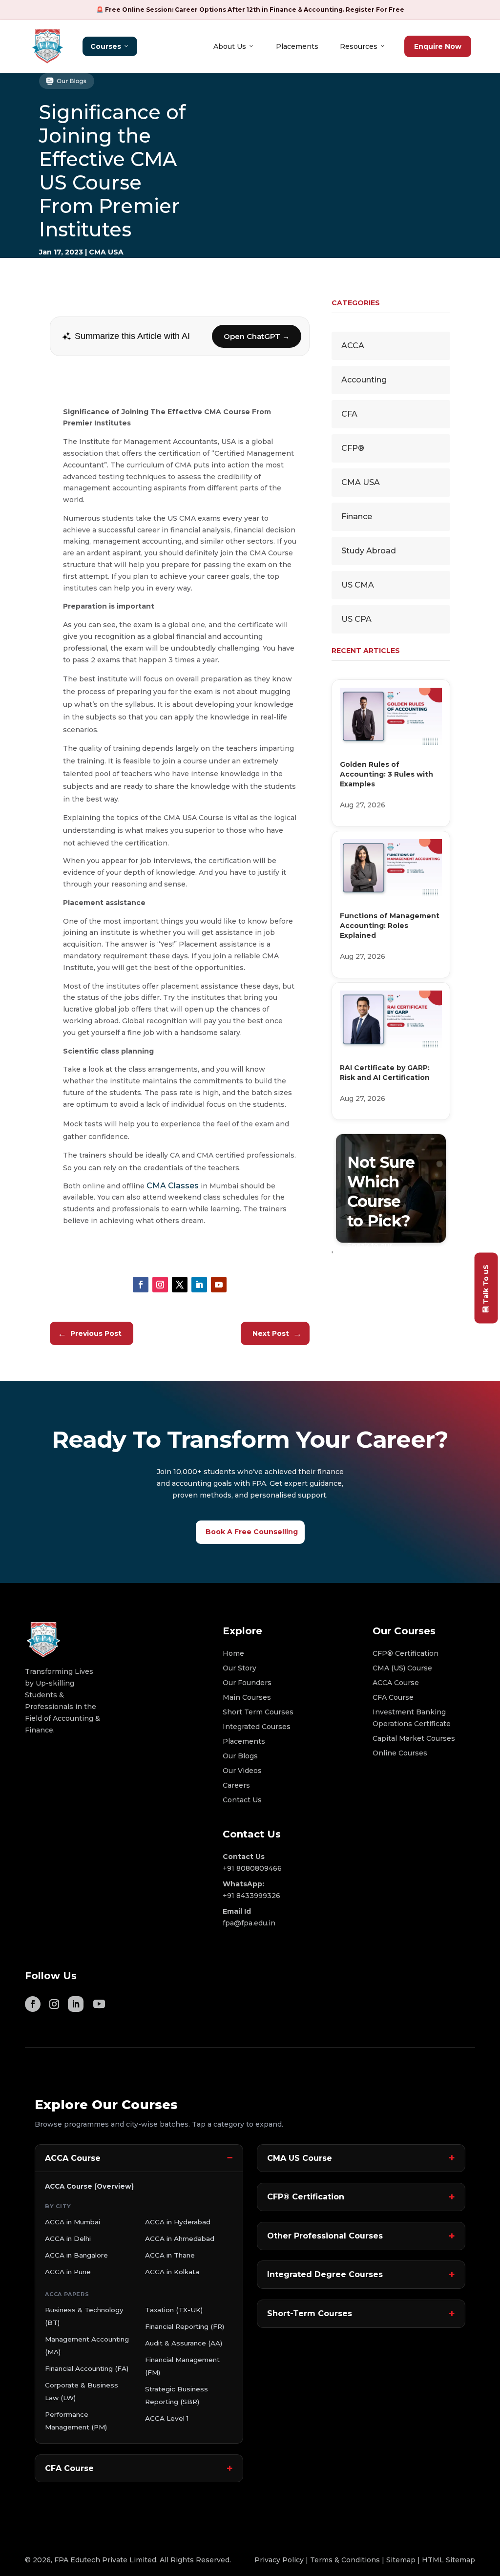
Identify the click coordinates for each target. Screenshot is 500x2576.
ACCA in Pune (68, 2272)
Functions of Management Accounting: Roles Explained (390, 926)
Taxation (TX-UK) (174, 2310)
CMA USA (106, 252)
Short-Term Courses (310, 2313)
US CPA (356, 619)
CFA (349, 414)
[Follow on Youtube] (219, 1285)
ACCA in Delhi (68, 2238)
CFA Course (69, 2468)
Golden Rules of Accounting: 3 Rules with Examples (386, 774)
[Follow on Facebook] (141, 1285)
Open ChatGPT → (257, 336)
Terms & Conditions (345, 2560)
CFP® (353, 448)
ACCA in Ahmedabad (180, 2238)
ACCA (353, 346)
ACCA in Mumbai (73, 2222)
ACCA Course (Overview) (89, 2186)
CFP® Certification (306, 2197)
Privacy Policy (279, 2560)
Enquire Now (438, 46)
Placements (297, 46)
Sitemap (401, 2560)
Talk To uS (486, 1284)
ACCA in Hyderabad (178, 2222)
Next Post (277, 1333)
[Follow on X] (180, 1285)
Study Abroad (369, 551)
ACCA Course (73, 2158)
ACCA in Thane (170, 2255)
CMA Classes (173, 1186)
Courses (106, 46)
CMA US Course (300, 2158)
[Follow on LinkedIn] (199, 1285)
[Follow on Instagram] (160, 1285)
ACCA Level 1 (167, 2418)
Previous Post (90, 1333)
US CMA (358, 585)
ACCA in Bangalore (76, 2255)
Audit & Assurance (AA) (184, 2343)
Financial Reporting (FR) (185, 2326)
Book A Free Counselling (252, 1532)
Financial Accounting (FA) (87, 2368)
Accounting (364, 380)
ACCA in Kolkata (172, 2272)
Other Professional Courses (325, 2236)
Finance (357, 517)
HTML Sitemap (448, 2560)
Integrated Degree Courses (325, 2274)
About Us (230, 46)
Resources (359, 46)
